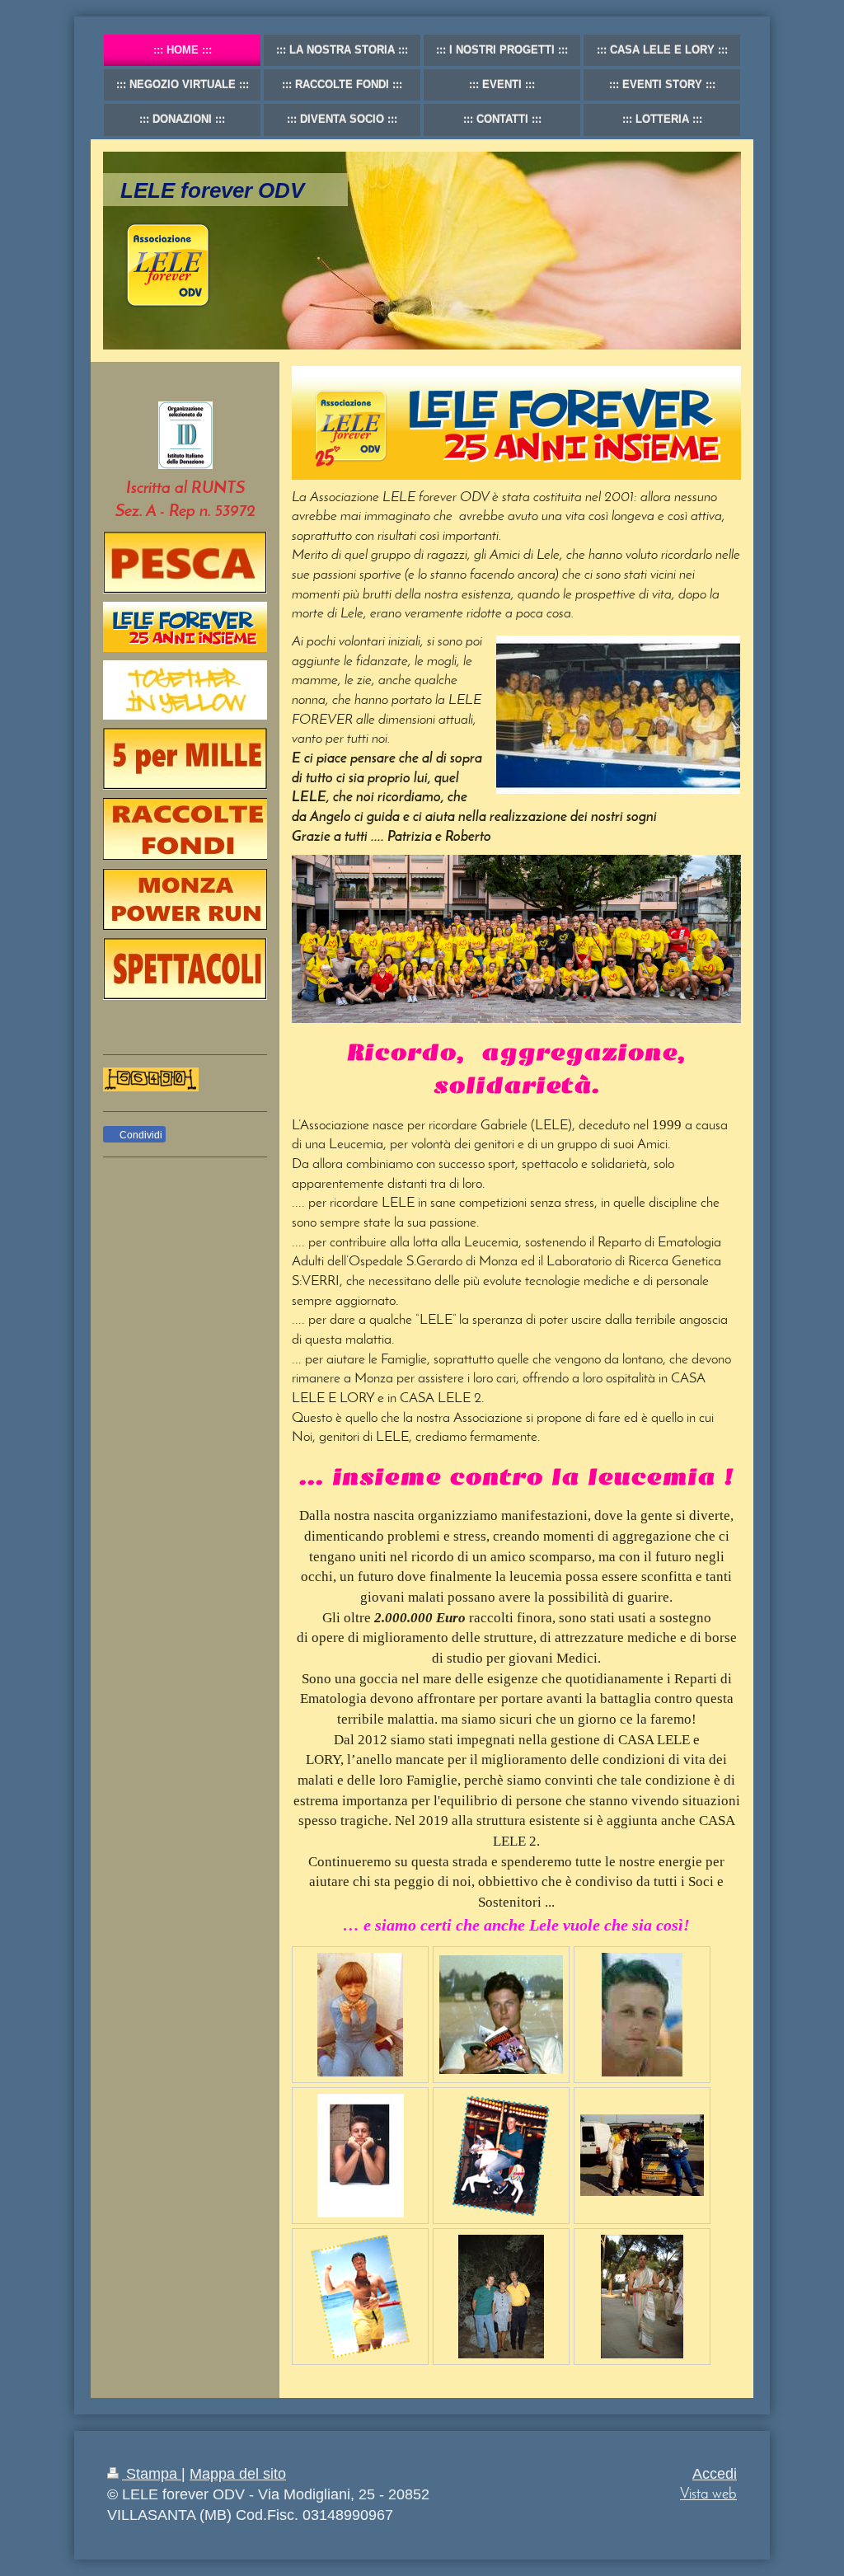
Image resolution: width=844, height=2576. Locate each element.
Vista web (708, 2495)
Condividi (140, 1135)
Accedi (715, 2474)
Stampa (152, 2474)
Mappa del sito (238, 2474)
